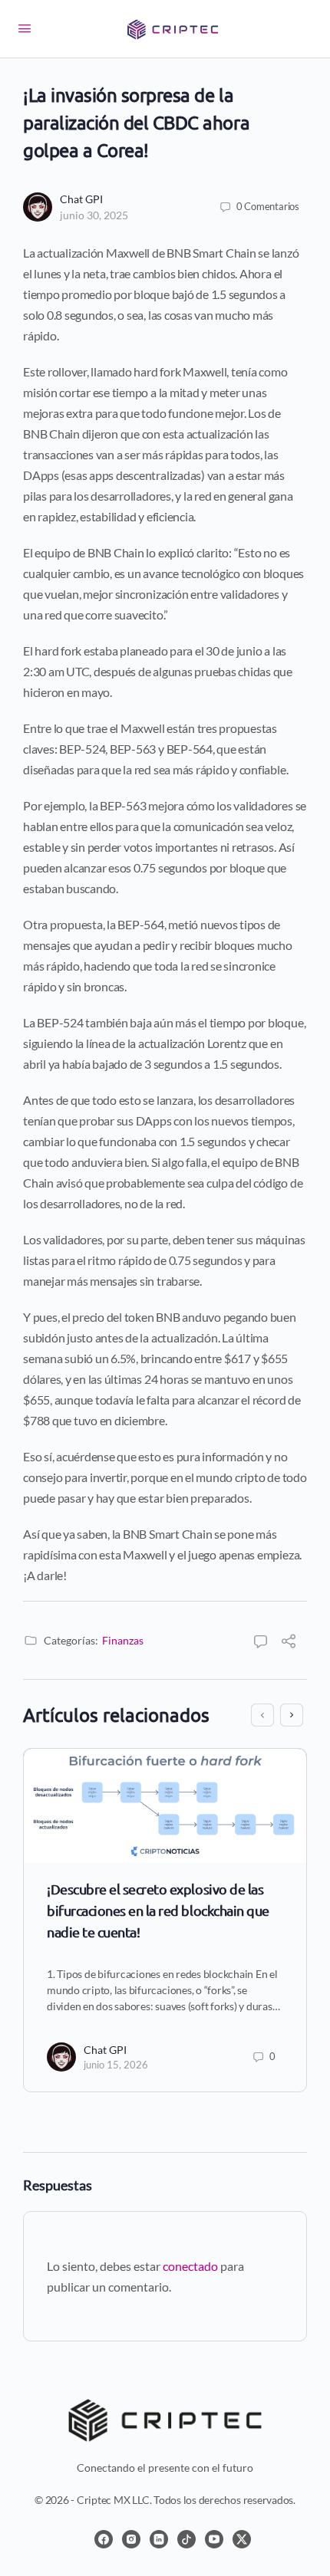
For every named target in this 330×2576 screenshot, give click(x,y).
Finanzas (123, 1640)
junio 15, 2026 (116, 2065)
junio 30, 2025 (94, 215)
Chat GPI (81, 199)
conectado (190, 2266)
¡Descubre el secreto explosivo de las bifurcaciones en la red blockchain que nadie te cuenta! (158, 1910)
